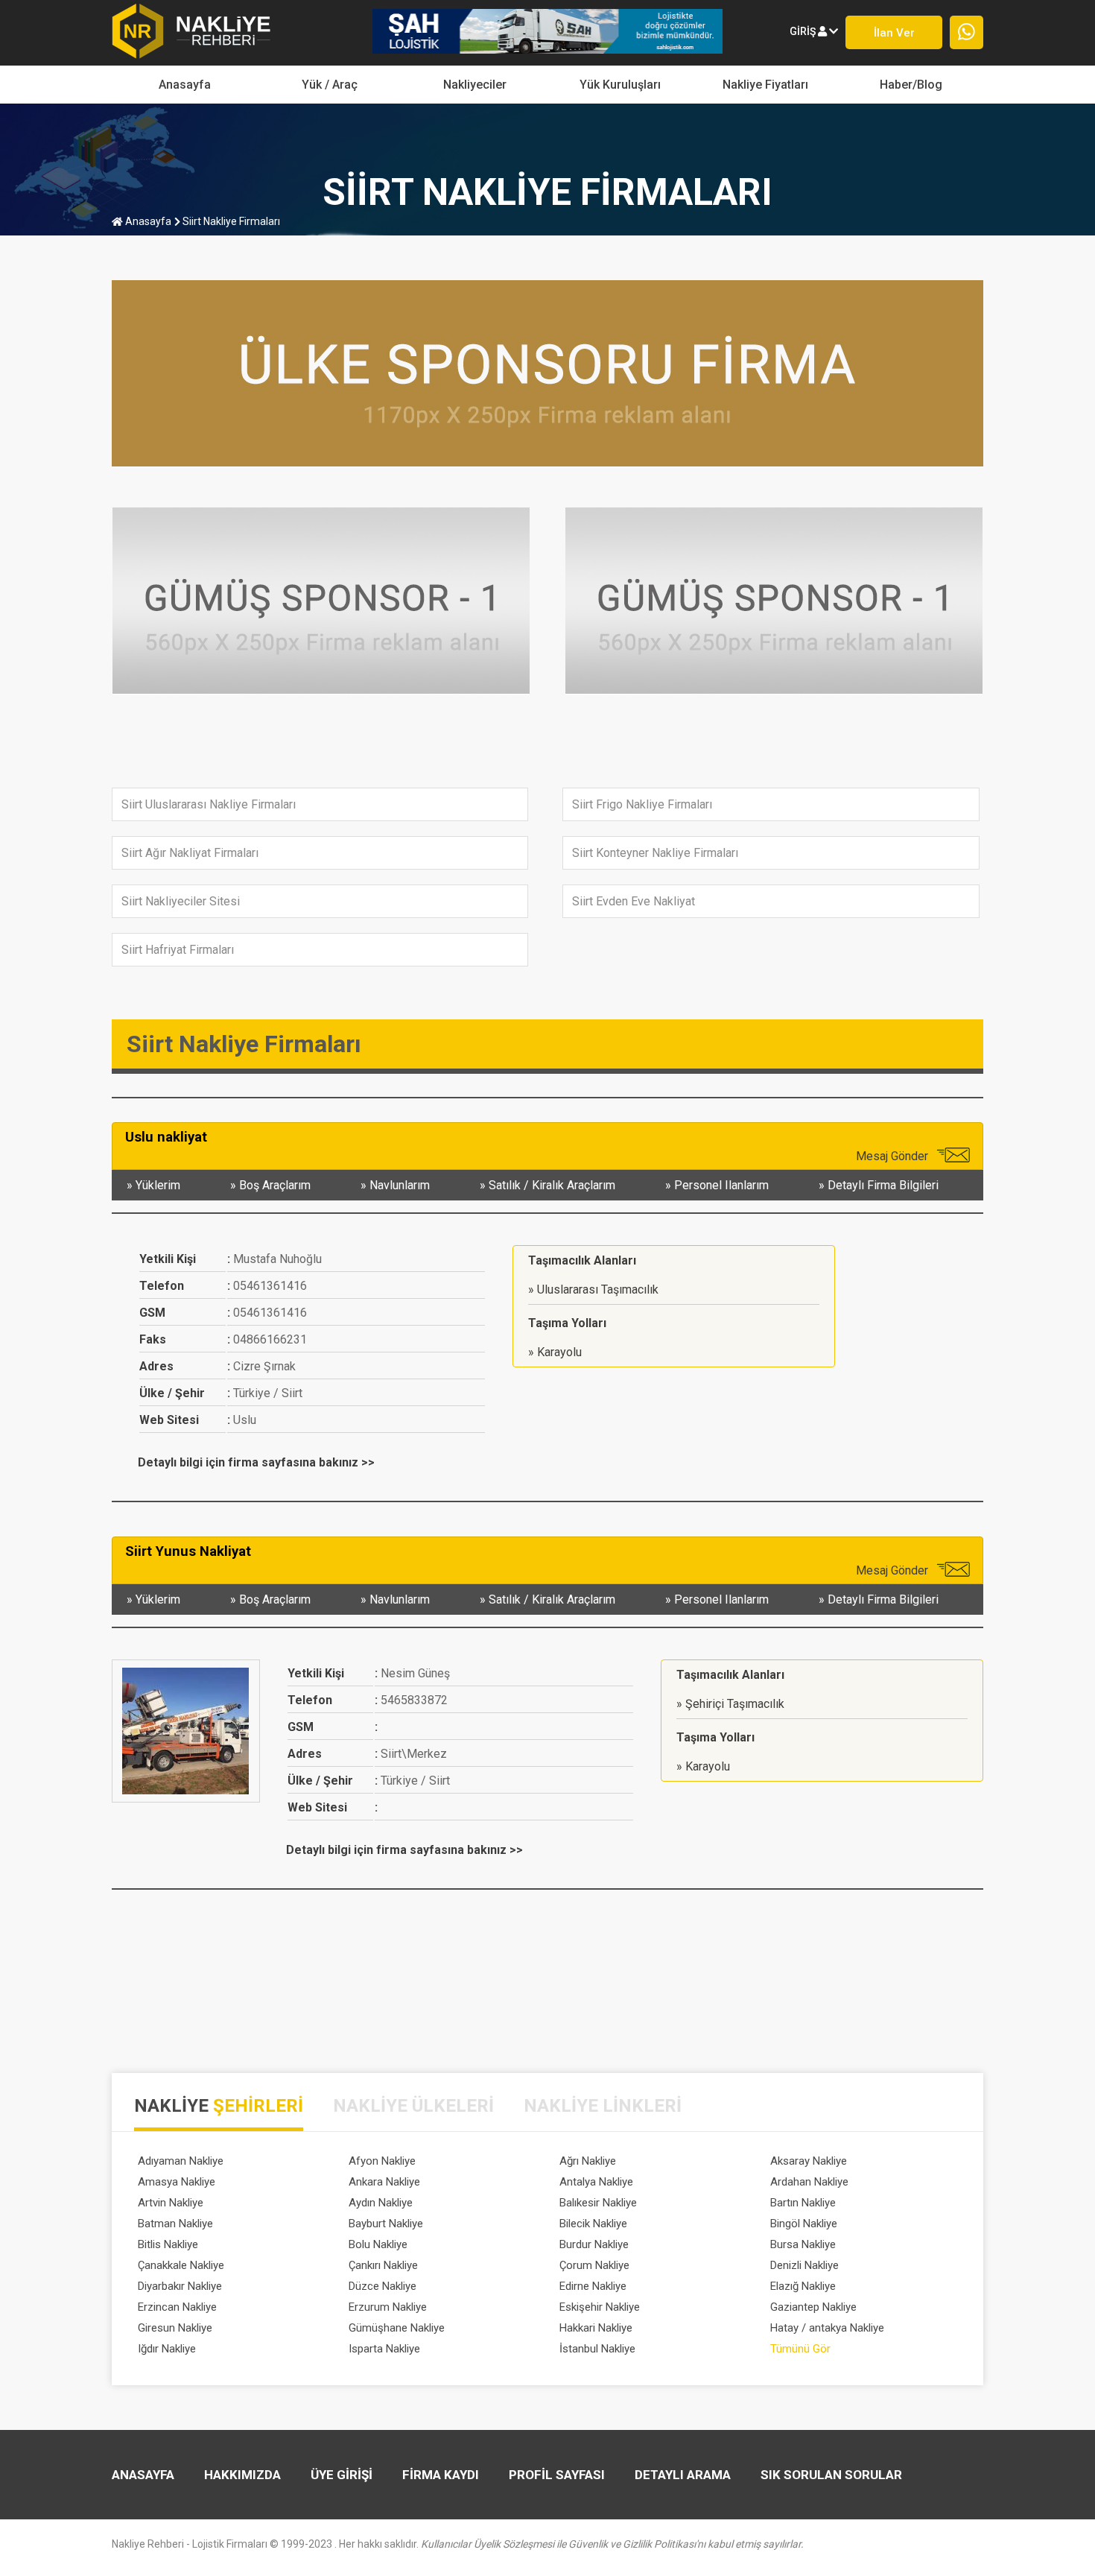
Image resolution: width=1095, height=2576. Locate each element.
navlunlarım (400, 1185)
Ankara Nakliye (384, 2182)
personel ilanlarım (721, 1185)
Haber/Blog (911, 85)
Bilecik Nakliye (593, 2224)
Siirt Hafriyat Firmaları (178, 950)
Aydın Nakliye (381, 2203)
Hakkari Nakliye (596, 2328)
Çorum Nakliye (594, 2265)
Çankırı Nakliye (383, 2265)
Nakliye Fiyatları (765, 85)
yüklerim (158, 1185)
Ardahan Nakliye (809, 2182)
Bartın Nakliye (803, 2203)
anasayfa (147, 221)
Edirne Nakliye (593, 2286)
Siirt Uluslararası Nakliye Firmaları (209, 804)
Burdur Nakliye (594, 2244)
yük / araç (330, 85)
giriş (804, 31)
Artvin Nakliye (171, 2203)
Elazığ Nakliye (803, 2286)
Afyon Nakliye (382, 2161)
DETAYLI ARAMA (683, 2475)
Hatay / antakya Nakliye (827, 2328)
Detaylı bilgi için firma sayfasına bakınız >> (256, 1462)
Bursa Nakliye (803, 2244)
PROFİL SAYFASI (557, 2475)
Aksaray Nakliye (809, 2161)
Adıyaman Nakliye (181, 2161)
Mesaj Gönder (894, 1156)
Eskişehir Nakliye (600, 2307)
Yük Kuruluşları (620, 85)
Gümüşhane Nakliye (397, 2328)
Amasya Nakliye (177, 2182)
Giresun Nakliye (175, 2328)
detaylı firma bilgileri (883, 1185)
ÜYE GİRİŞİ (342, 2475)
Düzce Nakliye (383, 2286)
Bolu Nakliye (378, 2244)
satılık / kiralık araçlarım (552, 1185)
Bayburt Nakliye (386, 2224)
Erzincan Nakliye (177, 2307)
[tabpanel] (547, 2258)
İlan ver (894, 33)
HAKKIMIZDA (242, 2475)
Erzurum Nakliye (388, 2307)
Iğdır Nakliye (167, 2349)
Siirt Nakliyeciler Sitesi (181, 901)
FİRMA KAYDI (441, 2475)
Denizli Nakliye (804, 2265)
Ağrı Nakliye (588, 2161)
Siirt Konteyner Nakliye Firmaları (655, 853)
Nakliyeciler (475, 85)
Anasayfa (185, 85)
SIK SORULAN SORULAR (831, 2475)
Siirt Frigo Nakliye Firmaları (642, 804)
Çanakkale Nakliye (181, 2265)
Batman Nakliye (175, 2224)
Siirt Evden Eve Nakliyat (634, 901)
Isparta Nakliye (384, 2349)
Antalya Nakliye (596, 2182)
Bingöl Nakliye (804, 2224)
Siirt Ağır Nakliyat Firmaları (190, 853)
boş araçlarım (275, 1185)
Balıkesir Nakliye (598, 2203)
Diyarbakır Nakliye (180, 2286)
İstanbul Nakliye (597, 2349)
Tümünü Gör (800, 2349)
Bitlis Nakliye (168, 2244)
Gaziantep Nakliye (813, 2307)
